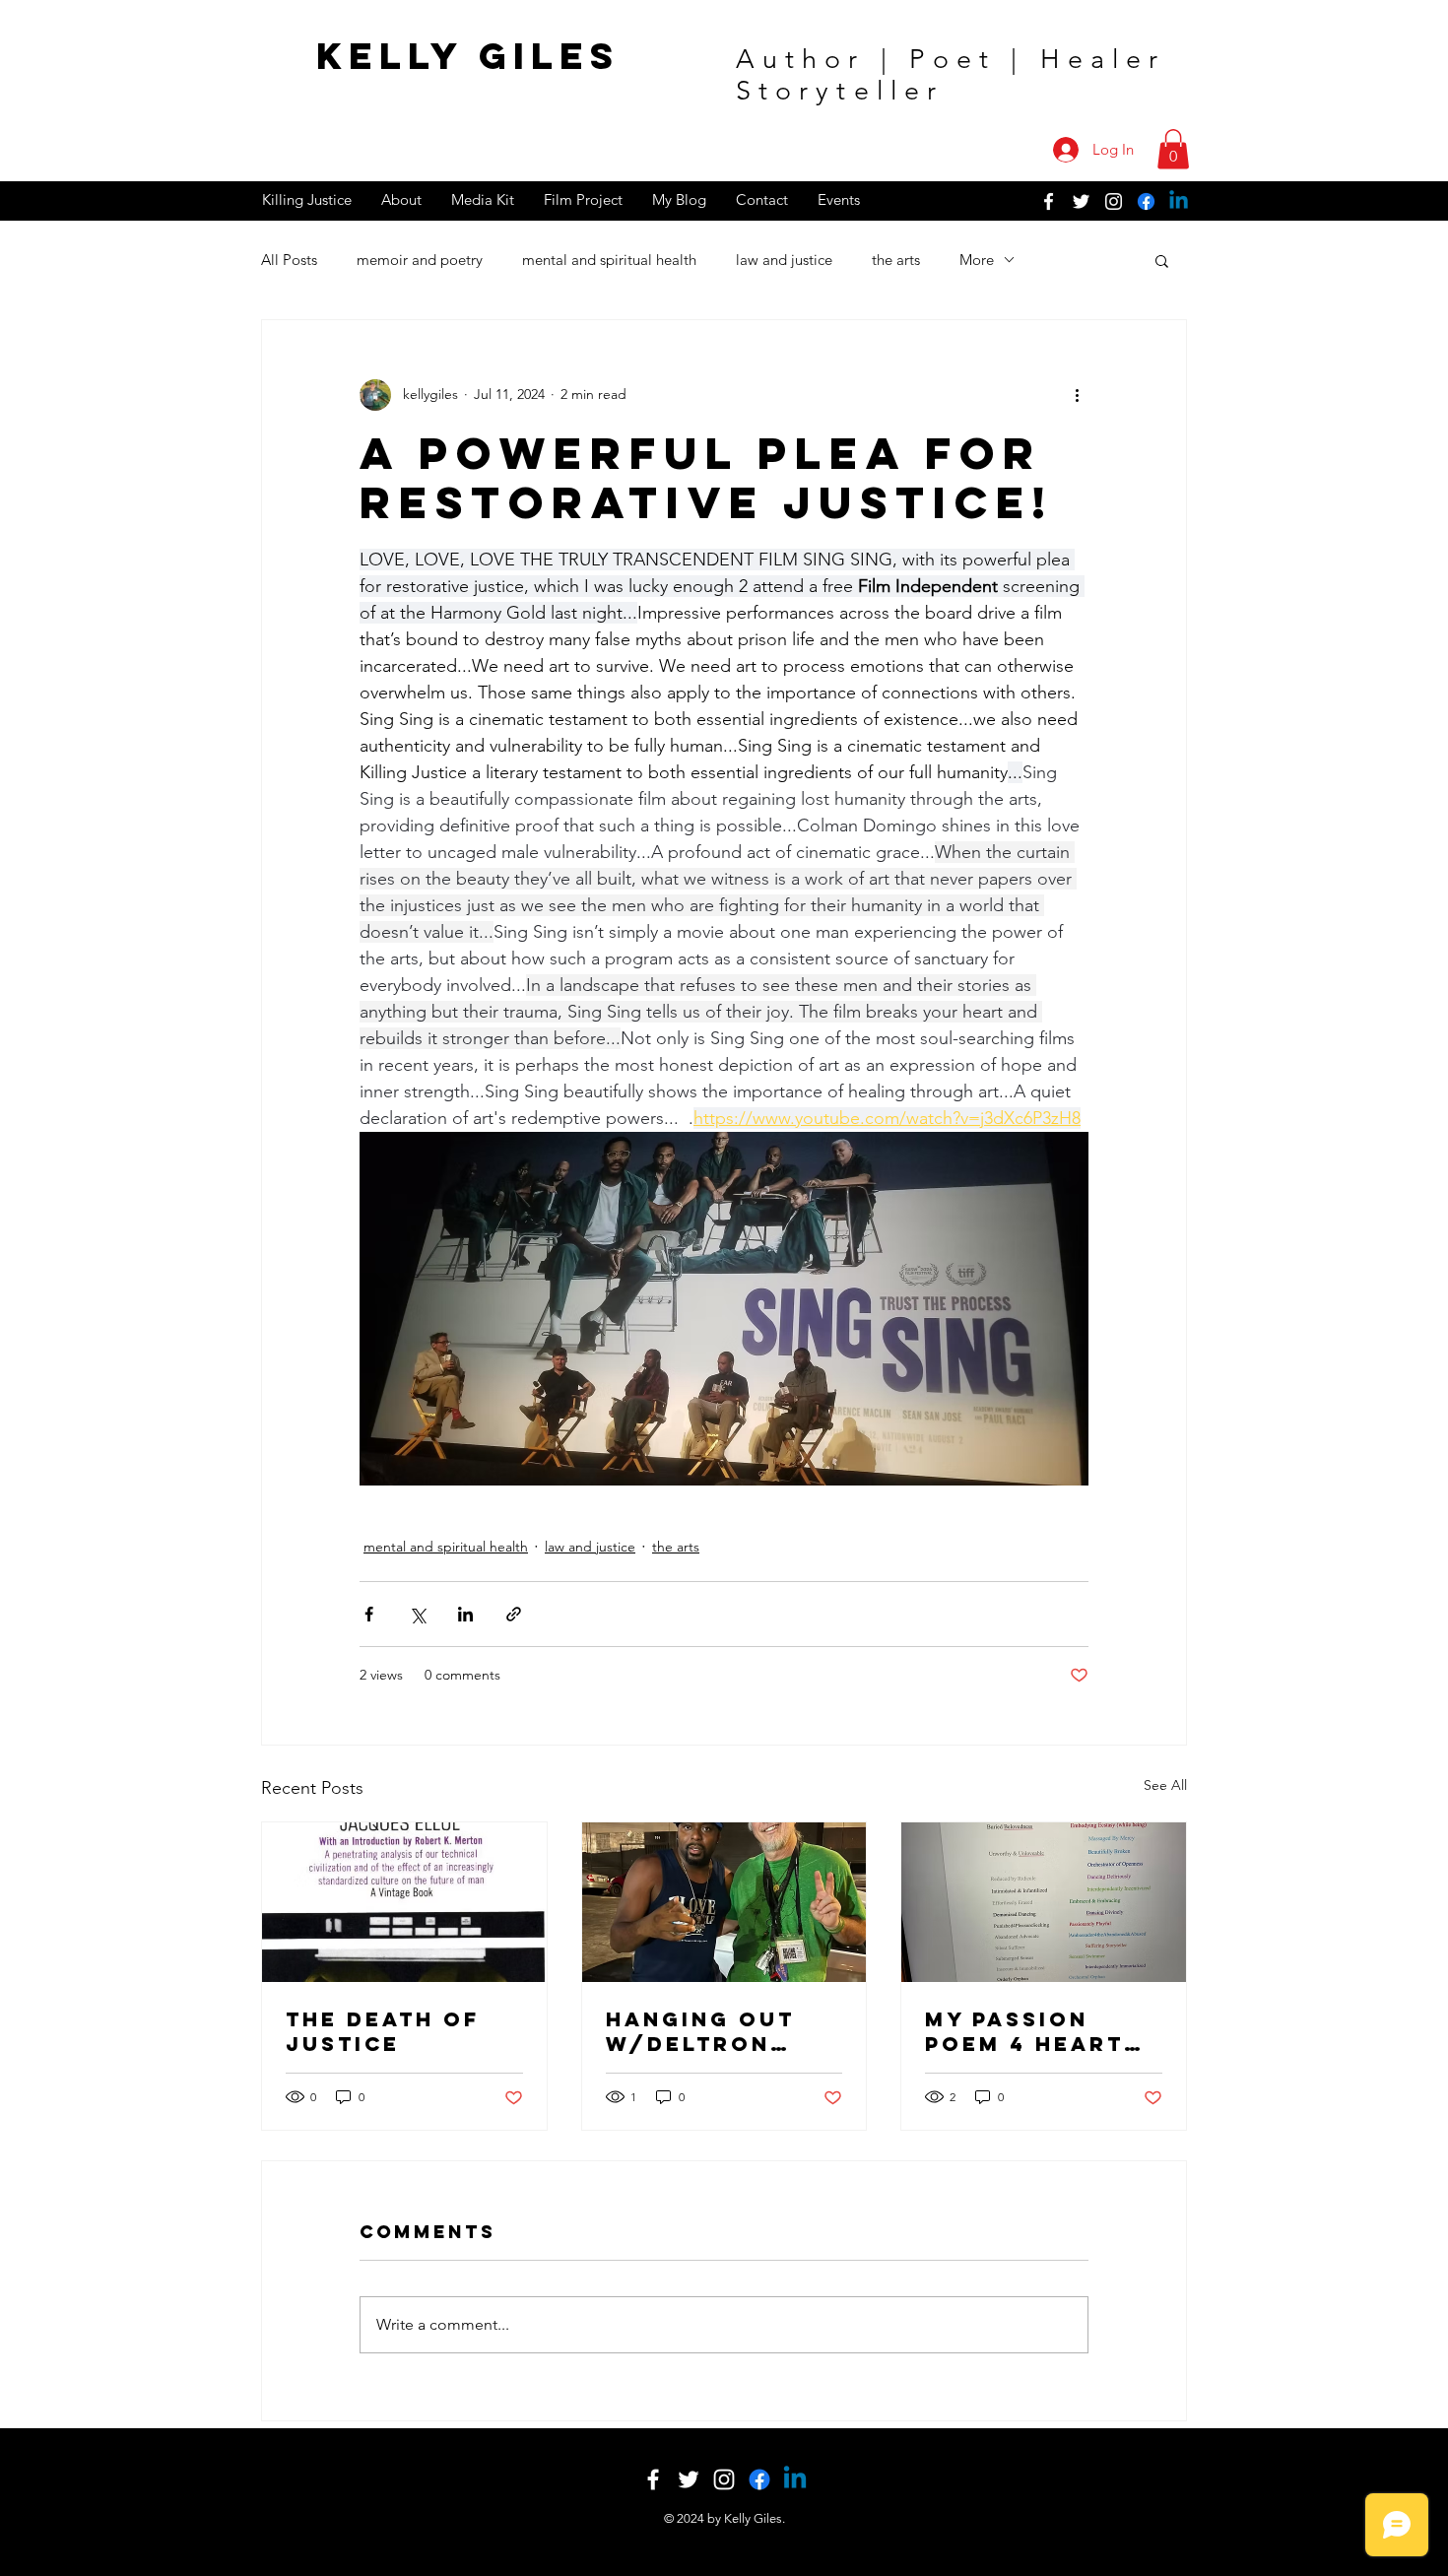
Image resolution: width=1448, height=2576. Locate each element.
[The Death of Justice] (404, 1902)
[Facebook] (1146, 201)
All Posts (289, 260)
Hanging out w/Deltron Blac (700, 2031)
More (977, 260)
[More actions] (1077, 395)
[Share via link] (514, 1614)
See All (1165, 1785)
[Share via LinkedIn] (465, 1614)
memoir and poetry (420, 260)
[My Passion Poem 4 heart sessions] (1044, 1902)
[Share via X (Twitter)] (417, 1614)
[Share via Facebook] (369, 1614)
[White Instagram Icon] (1114, 201)
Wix (794, 2533)
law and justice (784, 260)
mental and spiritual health (609, 260)
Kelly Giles (468, 56)
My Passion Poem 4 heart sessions (1024, 2031)
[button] (1173, 149)
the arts (896, 260)
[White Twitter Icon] (1081, 201)
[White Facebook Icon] (1049, 201)
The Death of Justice (383, 2031)
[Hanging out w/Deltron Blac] (724, 1902)
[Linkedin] (1179, 201)
